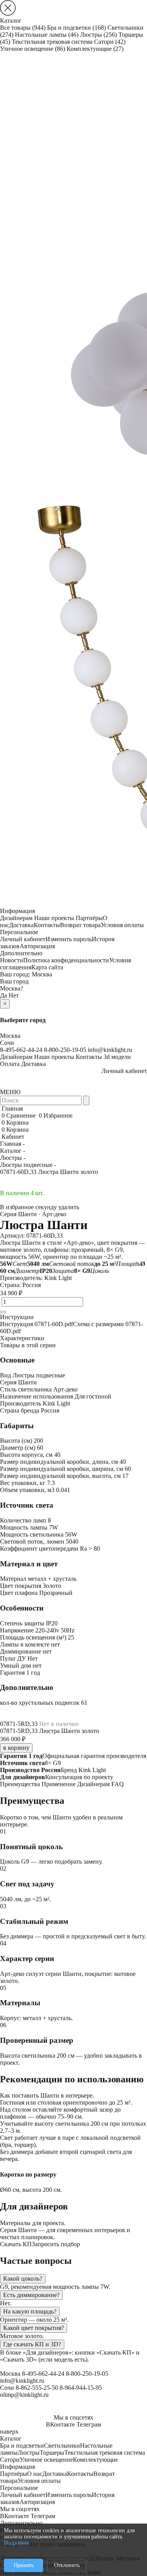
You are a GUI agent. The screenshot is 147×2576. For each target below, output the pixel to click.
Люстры (98, 35)
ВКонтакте (60, 2424)
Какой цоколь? (23, 2278)
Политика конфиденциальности (66, 960)
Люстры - (13, 1158)
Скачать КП (16, 2244)
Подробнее (17, 2543)
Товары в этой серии (28, 1345)
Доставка (21, 925)
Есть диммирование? (31, 2295)
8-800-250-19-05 (65, 1050)
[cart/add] (3, 1312)
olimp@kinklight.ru (24, 2395)
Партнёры (89, 918)
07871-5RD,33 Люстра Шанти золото (50, 1731)
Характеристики (22, 1338)
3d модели (117, 1057)
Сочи (7, 1043)
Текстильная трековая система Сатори (69, 42)
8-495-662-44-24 (21, 1050)
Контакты (47, 925)
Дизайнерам (16, 918)
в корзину (16, 1748)
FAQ (118, 1784)
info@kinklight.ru (110, 1050)
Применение (59, 1784)
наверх (9, 2431)
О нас (35, 2474)
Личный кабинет (23, 939)
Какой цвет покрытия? (34, 2328)
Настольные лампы (47, 35)
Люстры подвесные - (28, 1165)
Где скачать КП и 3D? (32, 2344)
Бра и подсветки (76, 28)
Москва (42, 974)
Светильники (62, 2446)
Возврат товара (80, 925)
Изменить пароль (69, 939)
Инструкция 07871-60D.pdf (36, 1324)
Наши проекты (54, 918)
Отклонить (67, 2565)
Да (4, 995)
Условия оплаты (122, 925)
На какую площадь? (30, 2311)
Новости (12, 960)
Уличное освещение (33, 49)
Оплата (10, 1064)
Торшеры (52, 2453)
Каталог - (13, 1151)
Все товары (23, 28)
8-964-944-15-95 (81, 2388)
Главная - (12, 1144)
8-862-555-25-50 (37, 2388)
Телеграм (89, 2424)
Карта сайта (47, 967)
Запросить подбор (56, 2244)
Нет (14, 995)
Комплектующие (95, 49)
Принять (24, 2565)
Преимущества (20, 1784)
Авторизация (37, 946)
